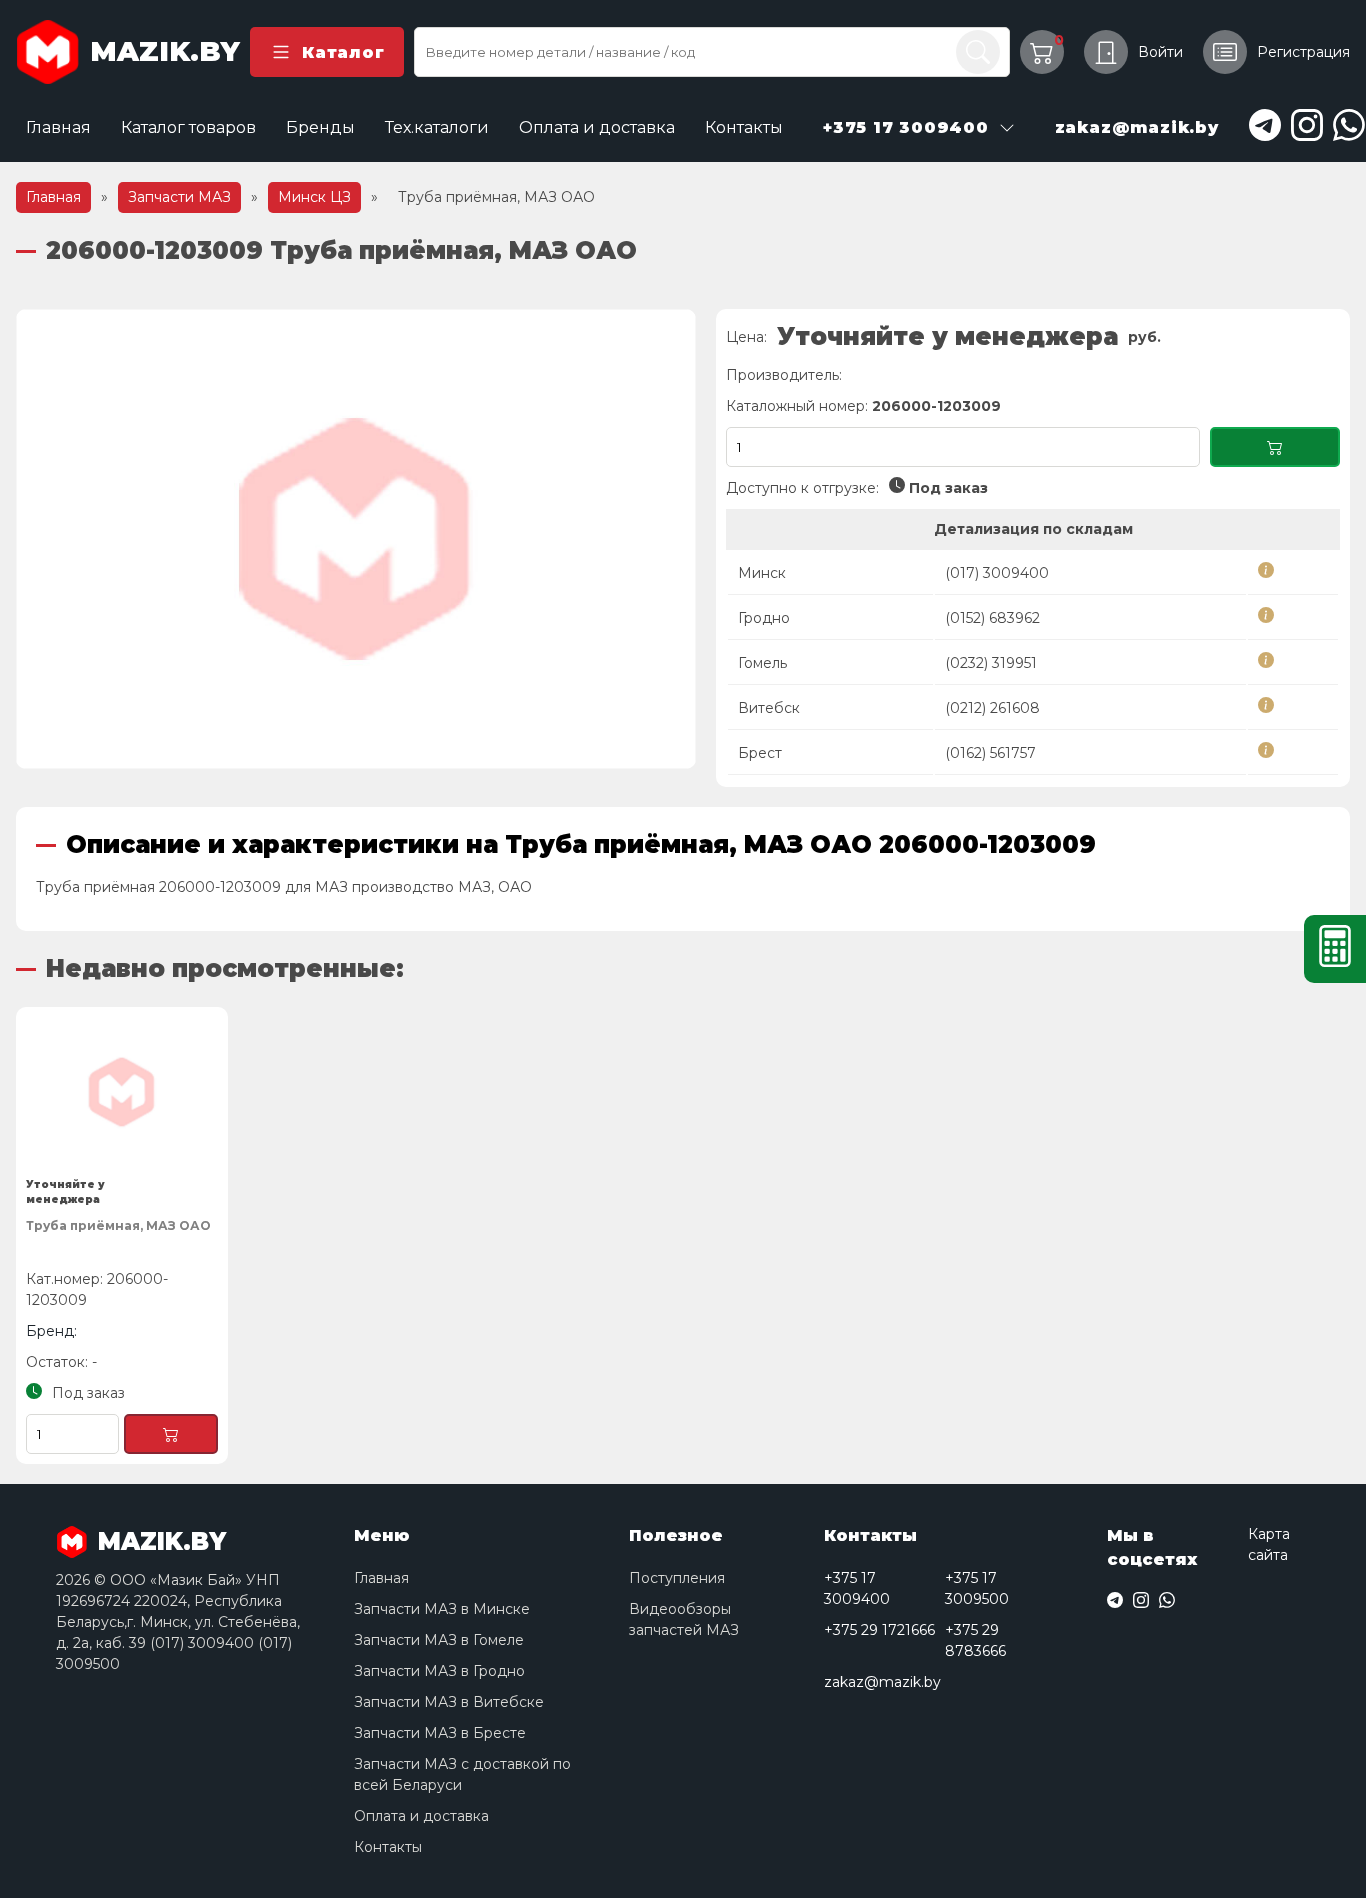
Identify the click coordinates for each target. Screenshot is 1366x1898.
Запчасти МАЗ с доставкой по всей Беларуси (462, 1774)
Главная (58, 127)
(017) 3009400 (997, 573)
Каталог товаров (188, 127)
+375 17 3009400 (857, 1588)
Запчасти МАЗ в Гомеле (439, 1640)
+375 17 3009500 (977, 1588)
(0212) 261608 (992, 708)
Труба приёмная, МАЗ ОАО (118, 1225)
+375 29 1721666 (879, 1630)
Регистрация (1303, 52)
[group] (356, 539)
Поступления (677, 1578)
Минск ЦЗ (314, 197)
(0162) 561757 (990, 753)
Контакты (744, 127)
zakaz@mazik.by (882, 1682)
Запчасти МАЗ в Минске (442, 1609)
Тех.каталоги (437, 127)
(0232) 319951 (991, 663)
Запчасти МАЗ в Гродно (439, 1671)
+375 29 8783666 (975, 1640)
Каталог (343, 52)
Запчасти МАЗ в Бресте (440, 1733)
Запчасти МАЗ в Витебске (449, 1702)
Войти (1160, 52)
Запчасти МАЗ (179, 197)
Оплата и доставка (597, 127)
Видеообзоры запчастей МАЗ (684, 1619)
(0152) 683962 (992, 618)
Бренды (320, 127)
